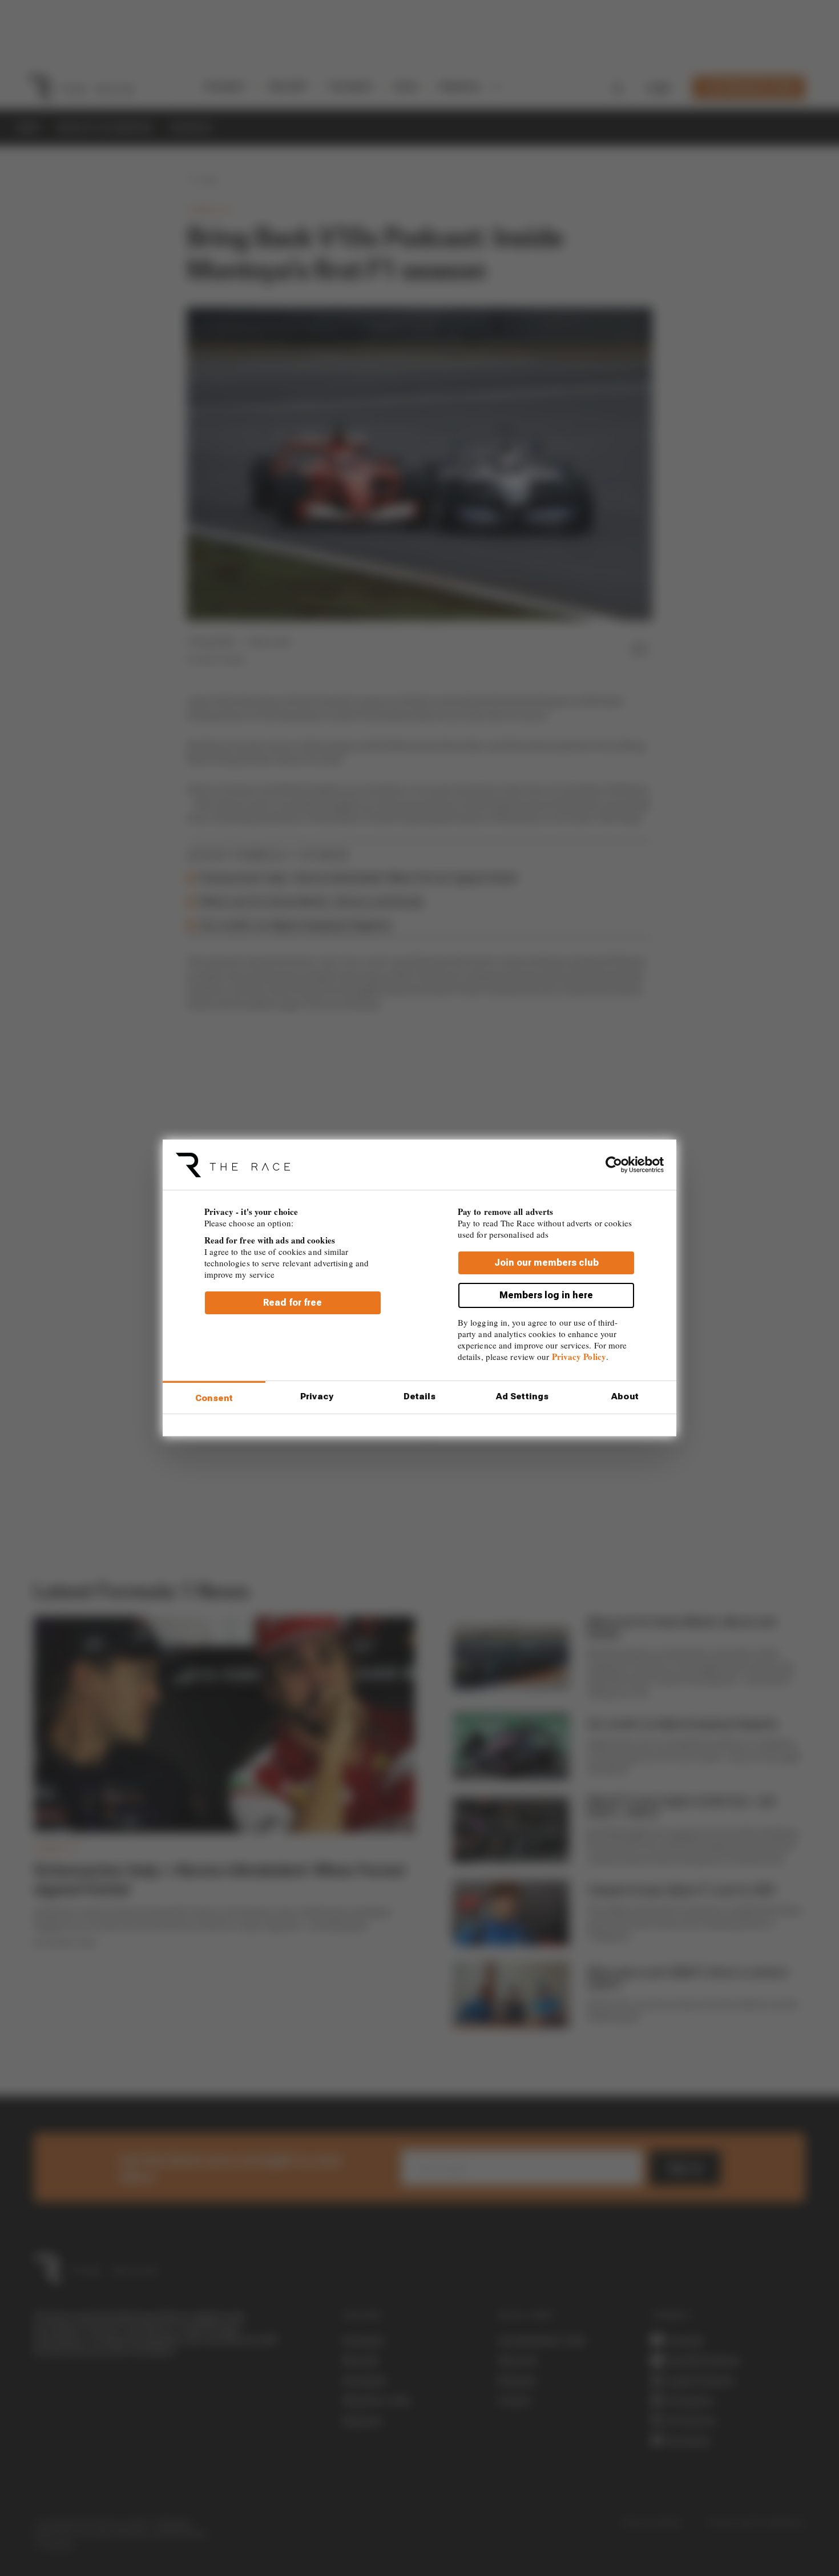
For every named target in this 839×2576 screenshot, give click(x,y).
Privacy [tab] (317, 1396)
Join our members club (546, 1263)
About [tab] (625, 1396)
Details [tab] (420, 1396)
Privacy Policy (579, 1357)
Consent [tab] (214, 1398)
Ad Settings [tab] (522, 1396)
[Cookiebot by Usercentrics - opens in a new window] (614, 1165)
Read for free (293, 1303)
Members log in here (546, 1295)
